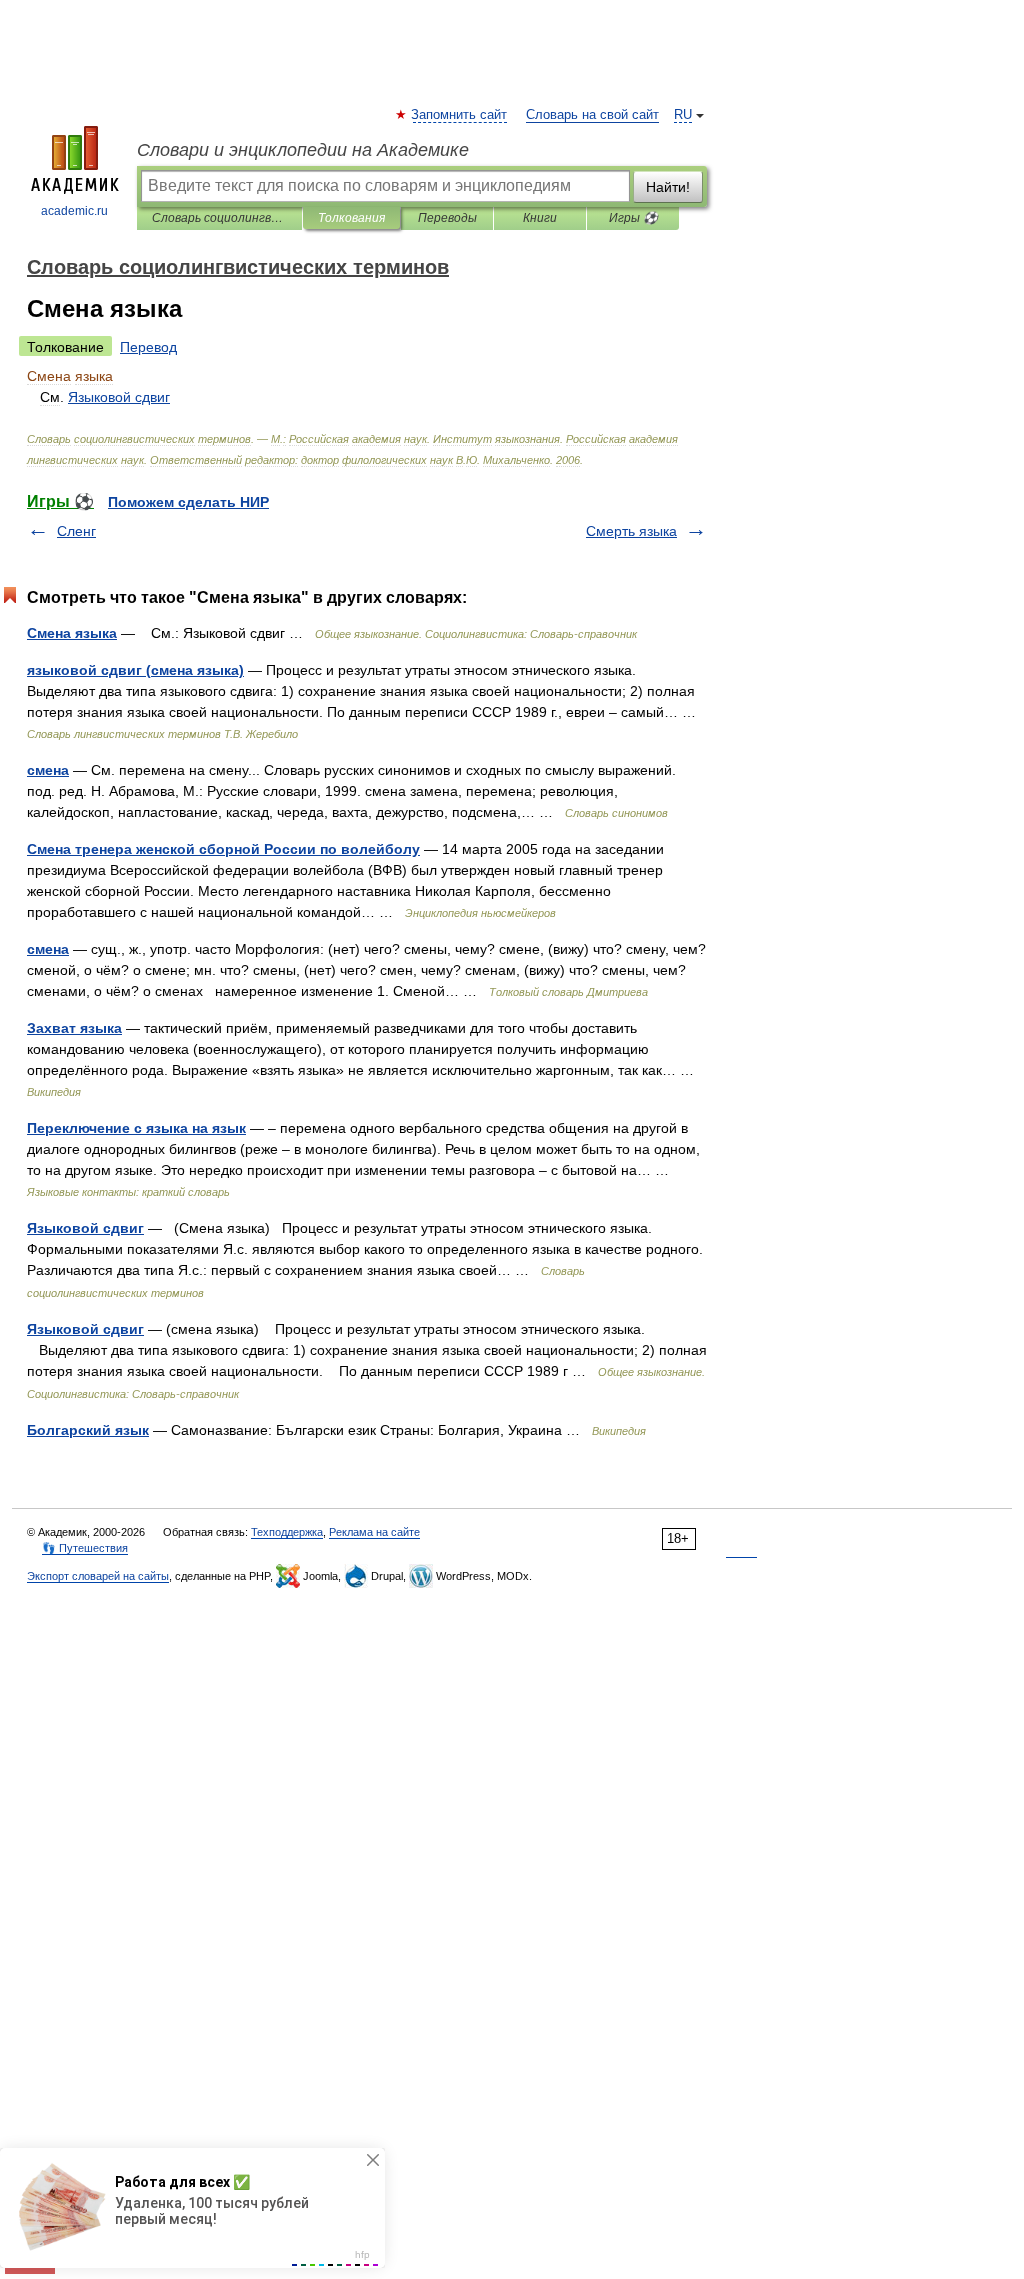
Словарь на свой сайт (592, 115)
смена (48, 770)
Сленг (76, 531)
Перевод (148, 347)
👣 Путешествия (85, 1548)
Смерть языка (631, 531)
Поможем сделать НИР (188, 502)
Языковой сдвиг (85, 1228)
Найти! (668, 187)
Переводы (447, 218)
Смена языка (72, 633)
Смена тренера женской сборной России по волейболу (223, 849)
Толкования (351, 218)
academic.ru (74, 211)
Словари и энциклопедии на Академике (303, 150)
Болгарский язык (88, 1430)
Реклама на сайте (374, 1532)
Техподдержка (287, 1532)
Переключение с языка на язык (136, 1128)
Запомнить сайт (460, 115)
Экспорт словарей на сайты (98, 1576)
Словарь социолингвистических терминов (219, 218)
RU (683, 115)
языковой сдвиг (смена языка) (135, 670)
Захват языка (74, 1028)
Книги (540, 218)
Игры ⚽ (633, 218)
